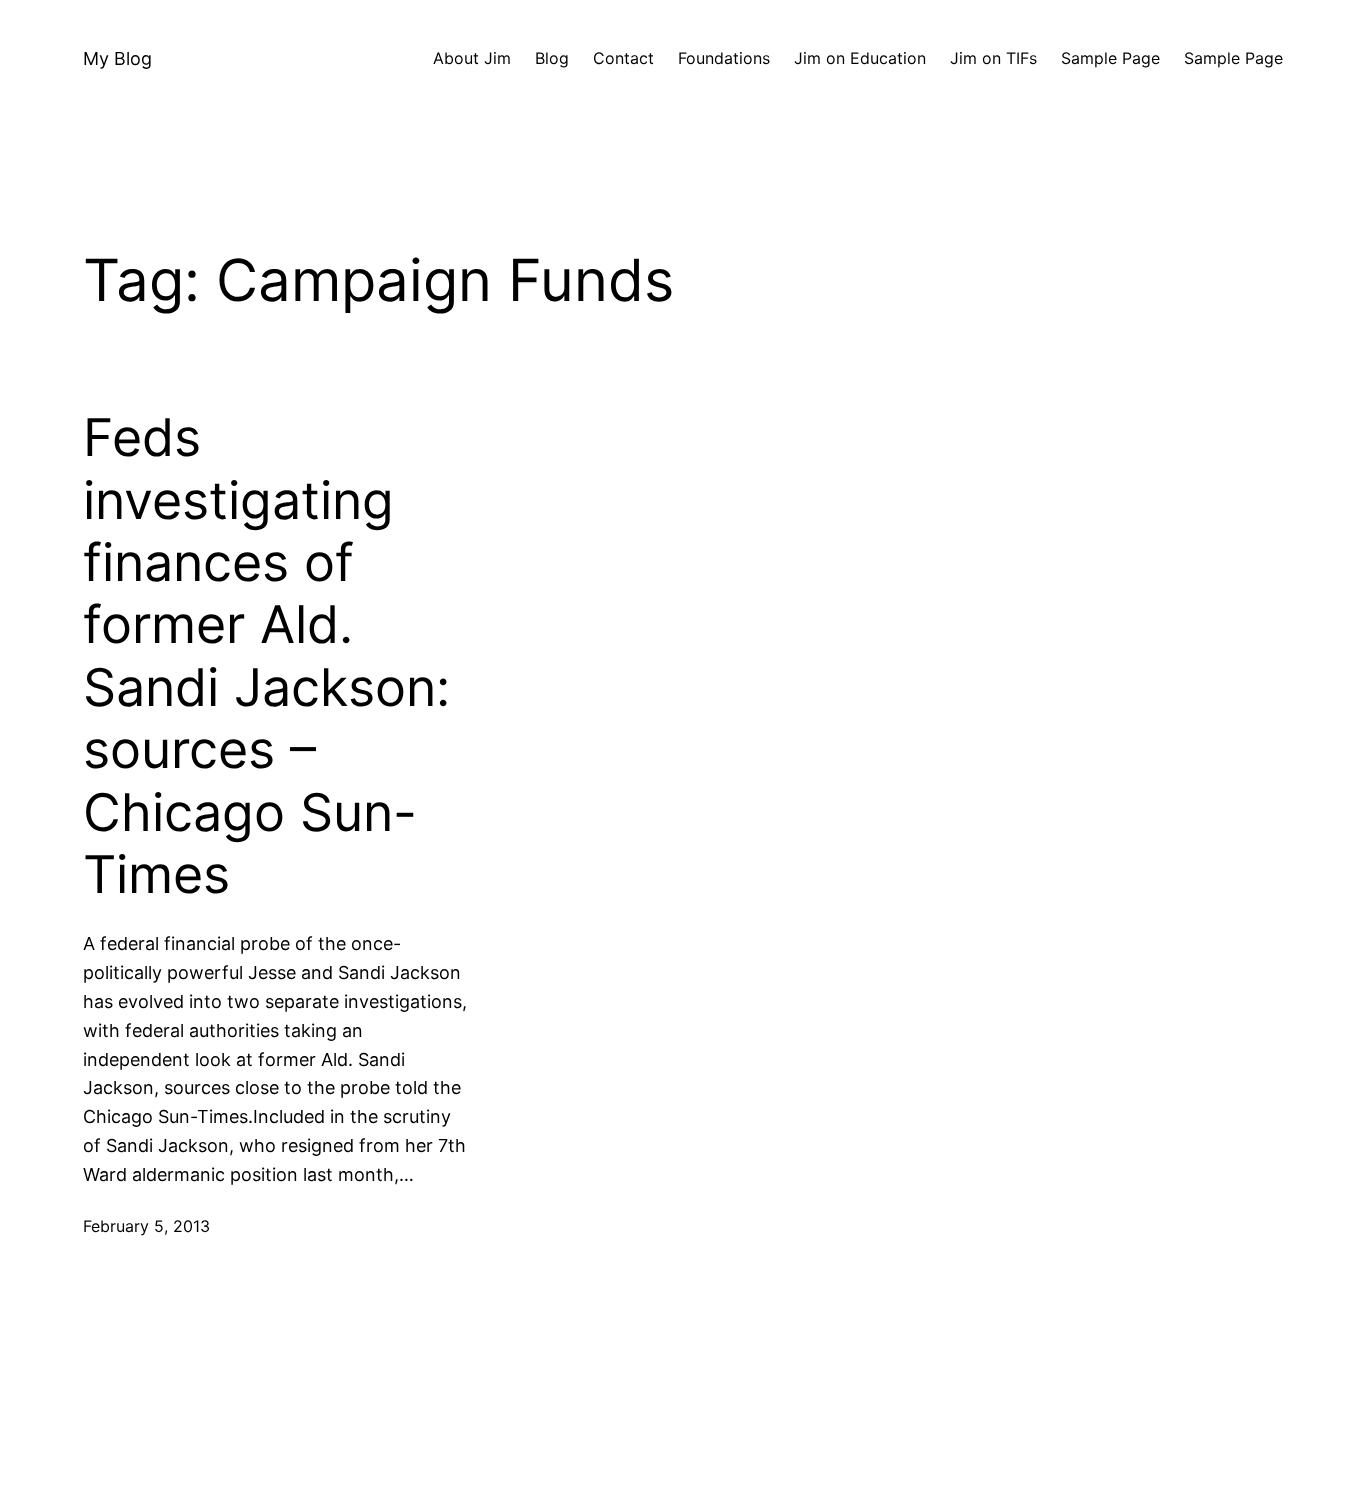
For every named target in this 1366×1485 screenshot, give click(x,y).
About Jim (472, 58)
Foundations (724, 58)
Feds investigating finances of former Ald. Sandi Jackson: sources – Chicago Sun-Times (266, 656)
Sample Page (1110, 58)
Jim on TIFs (993, 58)
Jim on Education (860, 58)
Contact (623, 58)
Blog (552, 58)
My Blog (117, 58)
